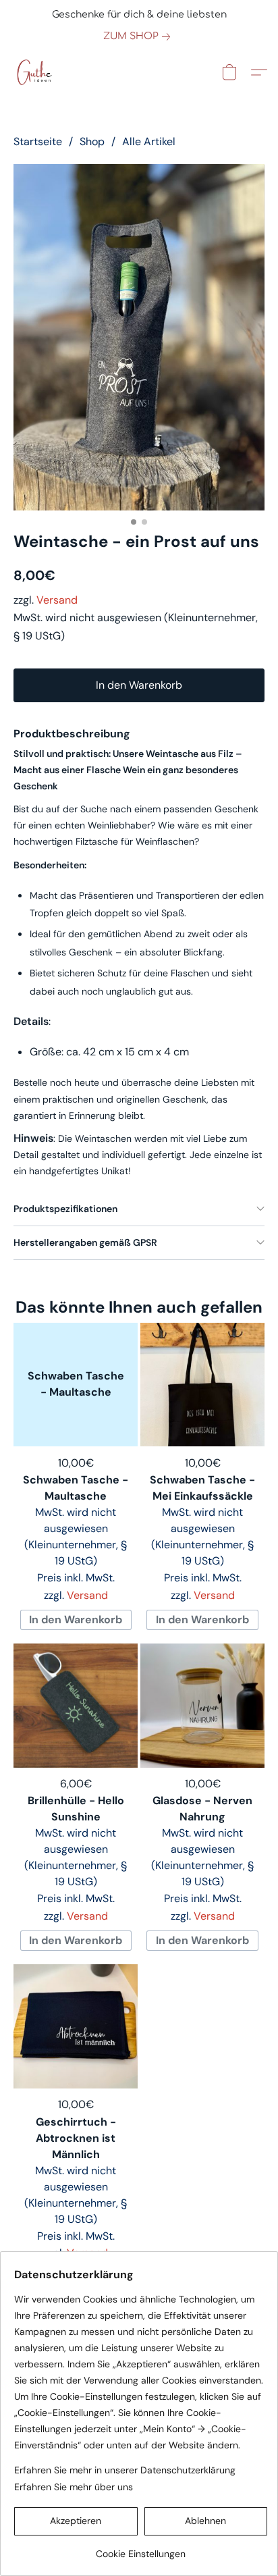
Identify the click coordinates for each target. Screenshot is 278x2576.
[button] (35, 72)
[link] (139, 36)
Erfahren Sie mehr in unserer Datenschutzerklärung (125, 2470)
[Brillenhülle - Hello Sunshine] (76, 1706)
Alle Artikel (149, 141)
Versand (57, 600)
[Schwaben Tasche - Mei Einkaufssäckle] (202, 1385)
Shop (92, 141)
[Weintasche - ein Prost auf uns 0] (139, 337)
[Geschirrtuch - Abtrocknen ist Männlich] (76, 2026)
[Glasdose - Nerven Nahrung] (202, 1706)
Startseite (38, 141)
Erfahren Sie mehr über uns (74, 2487)
